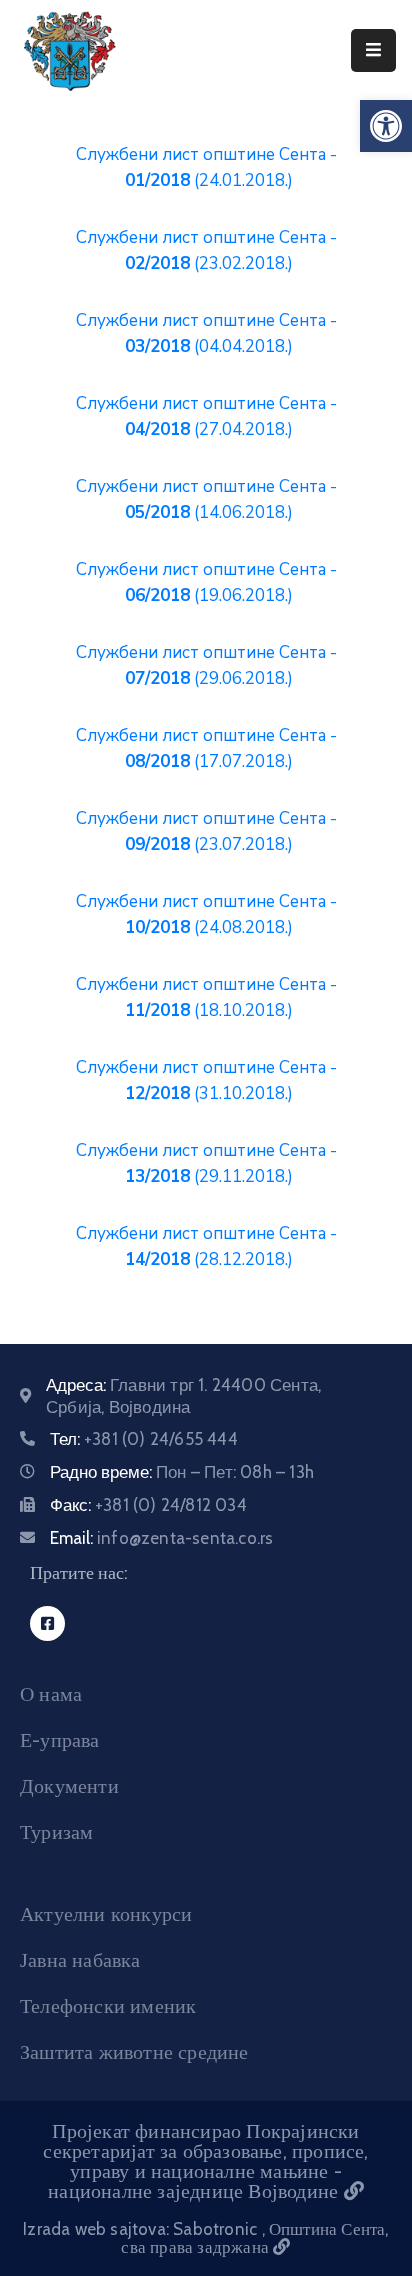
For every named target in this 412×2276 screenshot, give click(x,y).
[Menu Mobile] (373, 50)
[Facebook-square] (47, 1623)
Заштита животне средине (134, 2052)
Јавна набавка (80, 1960)
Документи (69, 1786)
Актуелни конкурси (106, 1914)
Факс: (148, 1505)
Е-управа (60, 1740)
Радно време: (182, 1472)
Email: (161, 1538)
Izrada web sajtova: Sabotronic (142, 2229)
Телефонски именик (108, 2006)
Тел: (144, 1439)
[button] (386, 126)
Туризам (56, 1832)
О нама (51, 1694)
